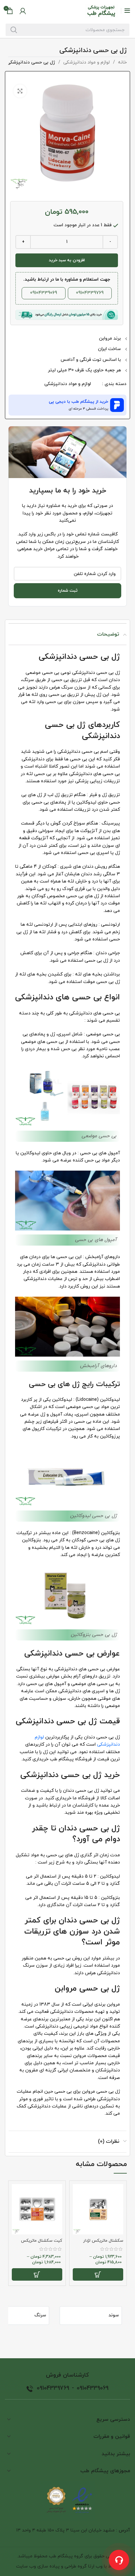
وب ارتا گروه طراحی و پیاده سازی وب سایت (59, 2566)
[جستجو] (14, 30)
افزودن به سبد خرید (67, 260)
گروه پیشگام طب (66, 2556)
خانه (122, 62)
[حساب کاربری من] (23, 11)
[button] (67, 405)
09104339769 (90, 293)
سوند (114, 2315)
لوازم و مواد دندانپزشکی (86, 62)
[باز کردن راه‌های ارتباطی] (119, 2560)
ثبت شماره (68, 591)
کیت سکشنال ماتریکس (42, 2241)
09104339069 (44, 293)
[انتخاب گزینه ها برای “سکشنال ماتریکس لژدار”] (98, 2274)
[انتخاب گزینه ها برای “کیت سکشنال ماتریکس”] (37, 2274)
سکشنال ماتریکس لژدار (103, 2241)
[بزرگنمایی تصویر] (20, 91)
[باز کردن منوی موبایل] (127, 11)
